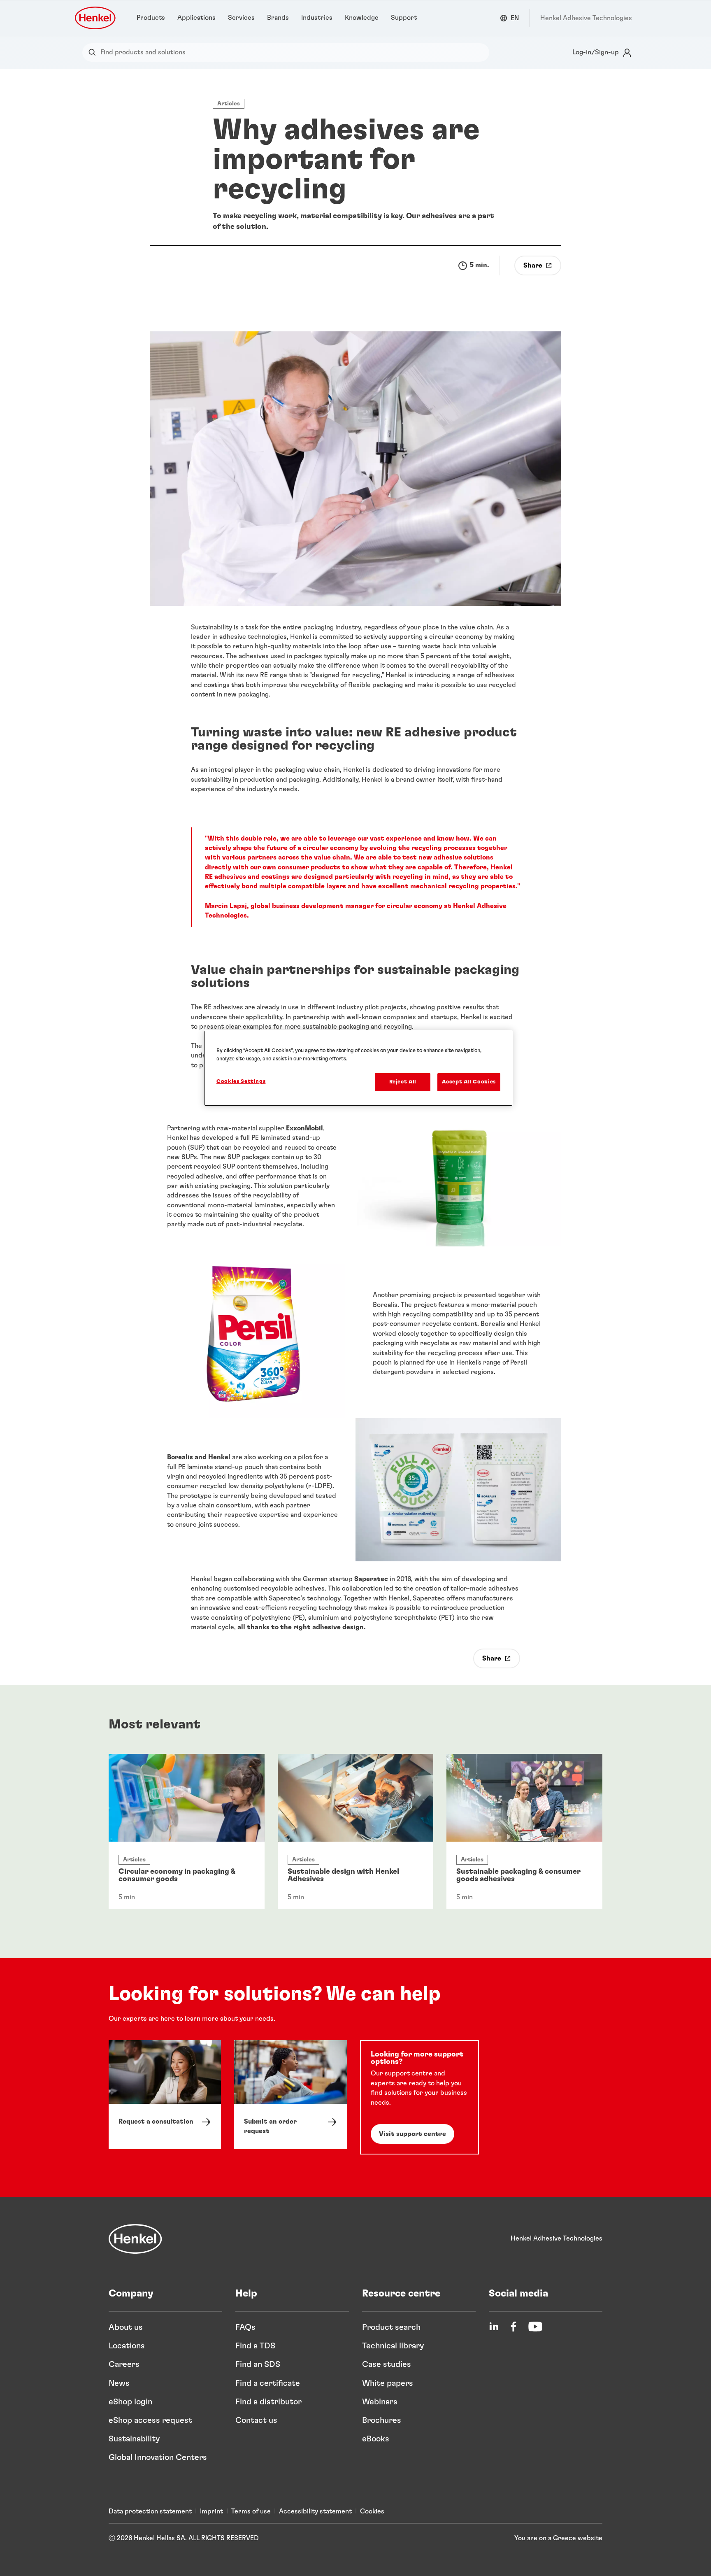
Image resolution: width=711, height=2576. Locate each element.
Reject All (403, 1082)
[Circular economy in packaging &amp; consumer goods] (187, 1831)
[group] (355, 1831)
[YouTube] (535, 2327)
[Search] (94, 52)
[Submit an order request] (290, 2095)
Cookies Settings (241, 1082)
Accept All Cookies (469, 1082)
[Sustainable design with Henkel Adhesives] (356, 1831)
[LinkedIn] (494, 2327)
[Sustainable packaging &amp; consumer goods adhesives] (524, 1831)
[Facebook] (513, 2327)
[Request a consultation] (165, 2095)
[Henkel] (135, 2239)
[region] (358, 1068)
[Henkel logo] (96, 18)
